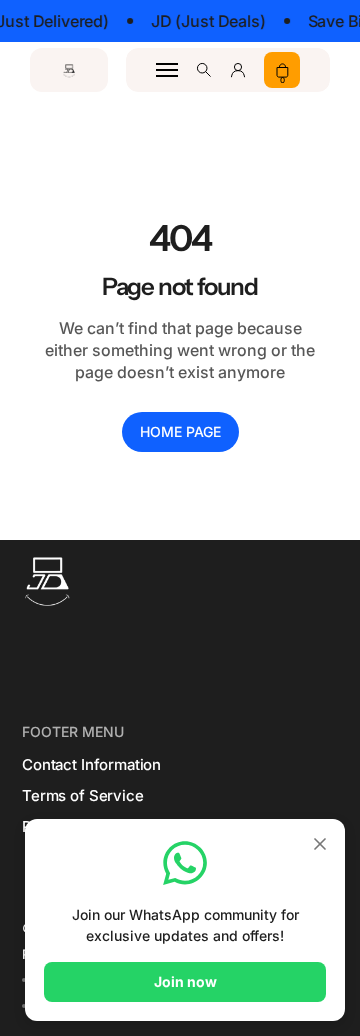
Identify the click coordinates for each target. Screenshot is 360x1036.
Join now (185, 981)
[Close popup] (320, 845)
